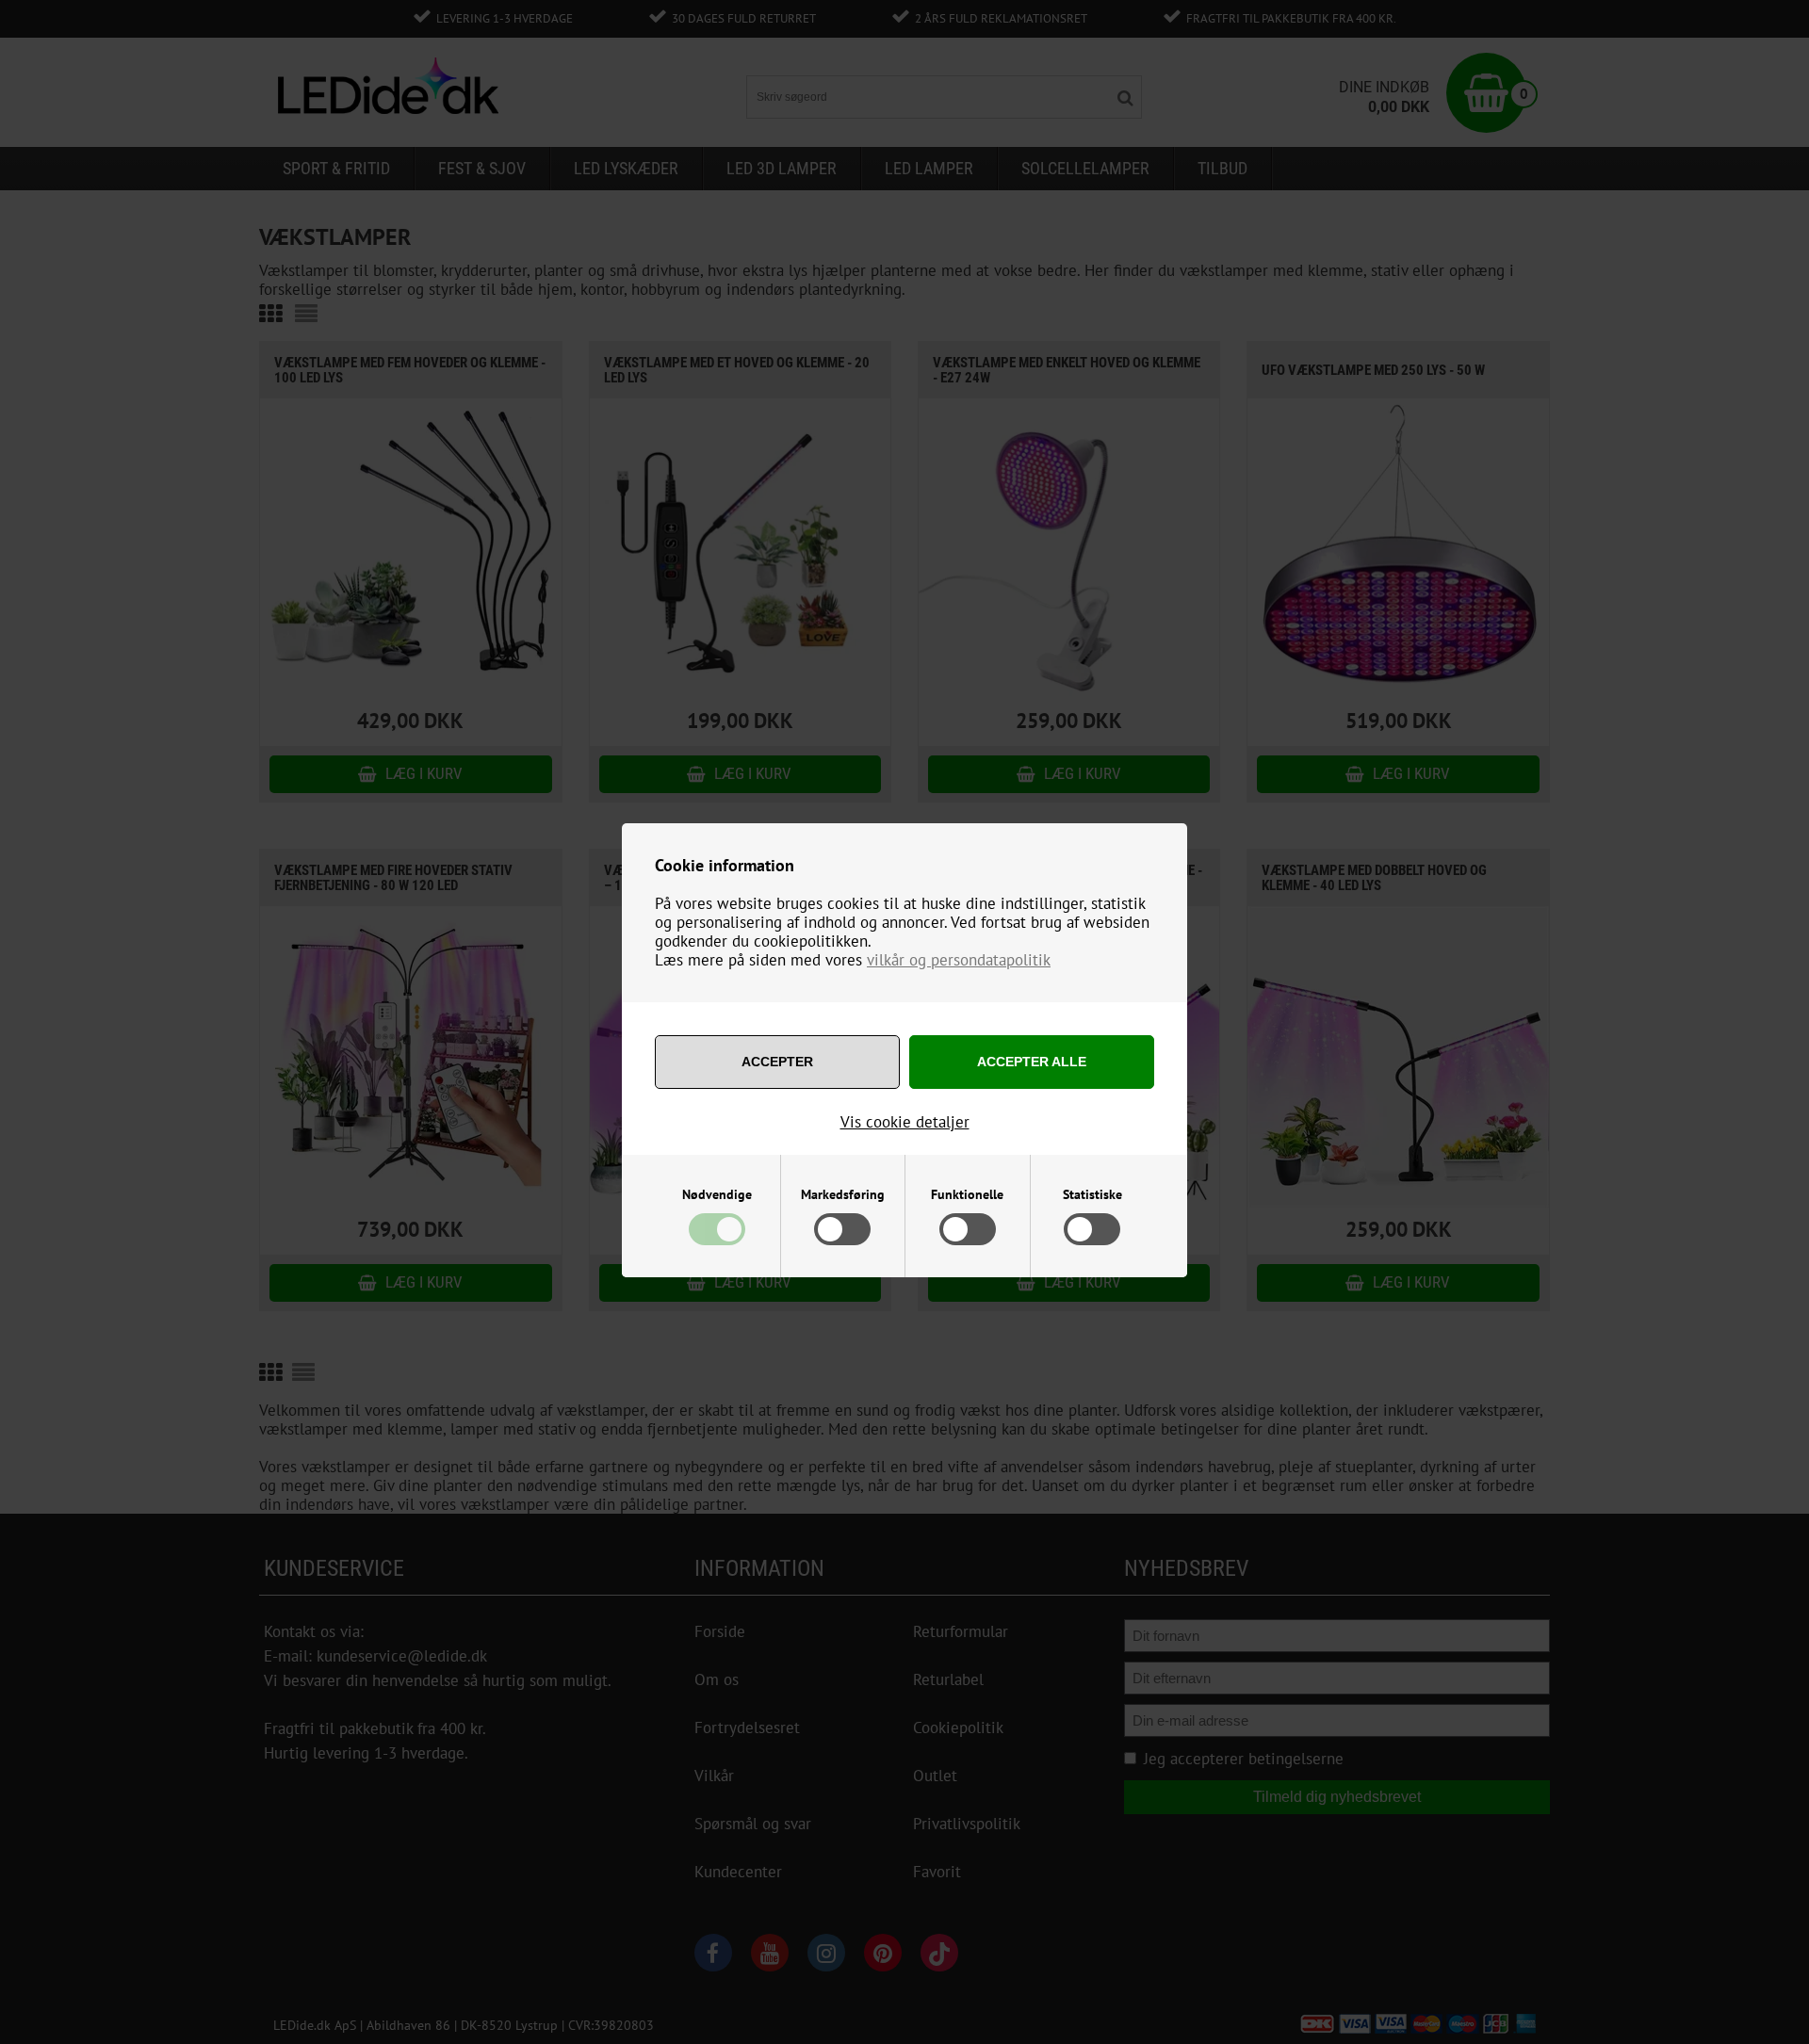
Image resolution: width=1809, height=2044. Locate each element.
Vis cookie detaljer (905, 1122)
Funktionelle (967, 1194)
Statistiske (1092, 1194)
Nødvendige (717, 1194)
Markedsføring (843, 1194)
